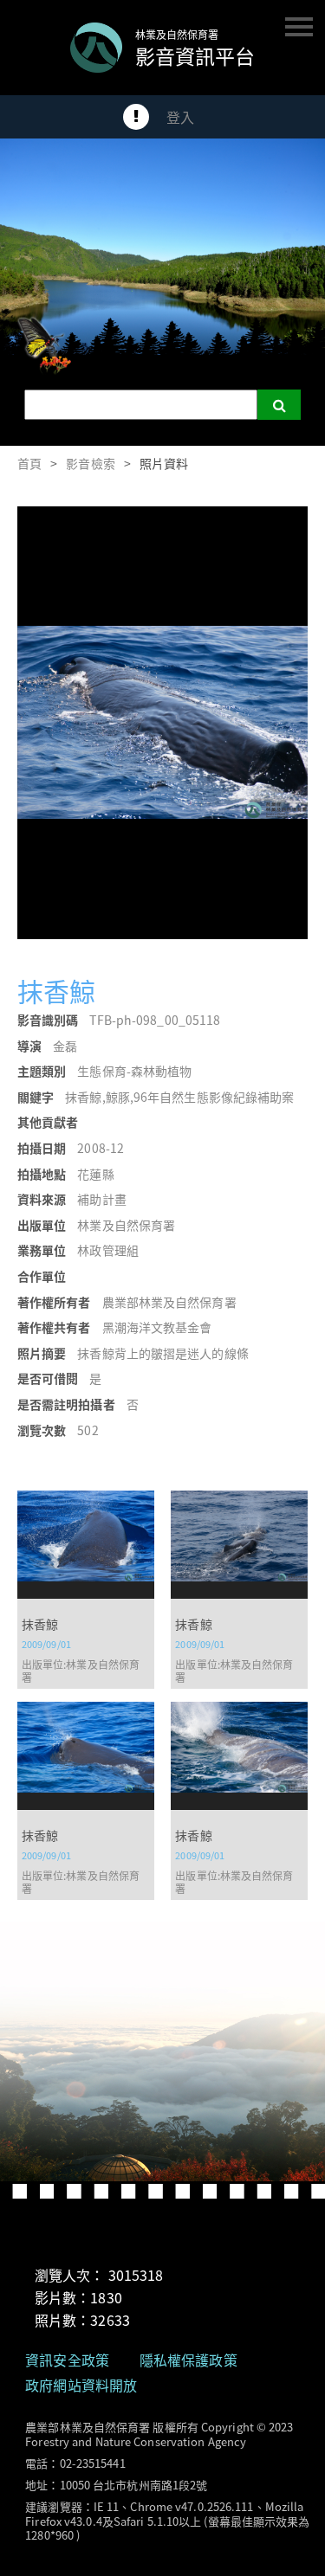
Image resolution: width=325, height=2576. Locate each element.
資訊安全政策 (67, 2360)
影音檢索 (90, 463)
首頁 (29, 463)
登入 (180, 117)
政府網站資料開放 (81, 2385)
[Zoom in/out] (250, 525)
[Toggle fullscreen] (289, 525)
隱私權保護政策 (188, 2360)
